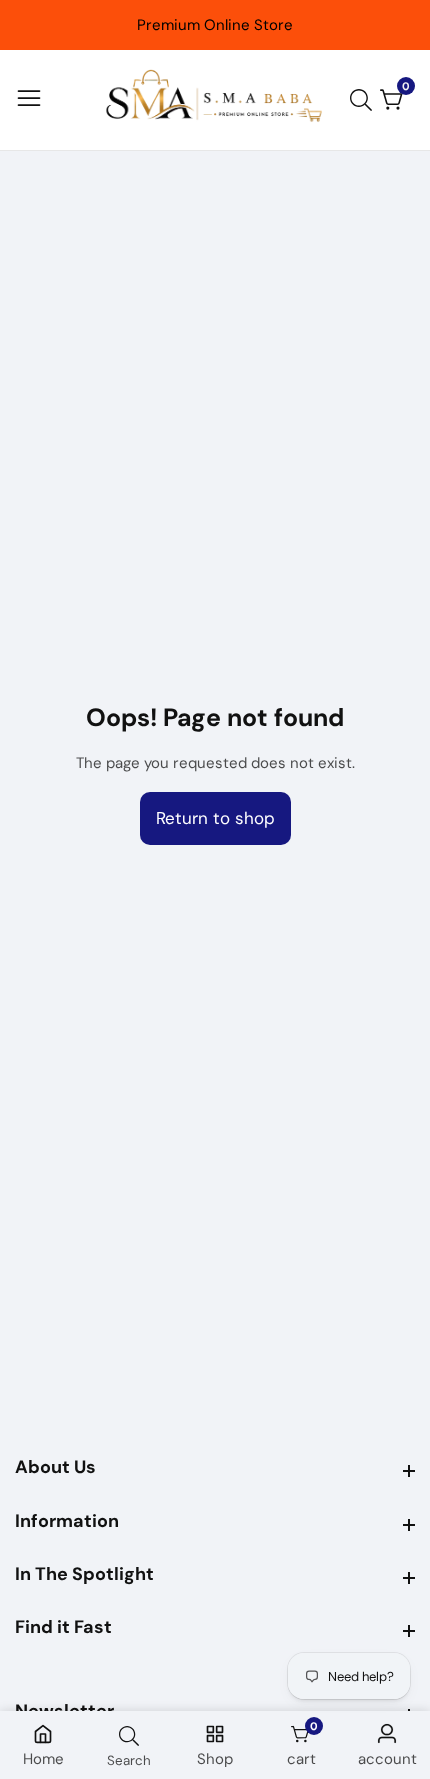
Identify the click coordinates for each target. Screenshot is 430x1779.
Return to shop (215, 818)
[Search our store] (365, 100)
